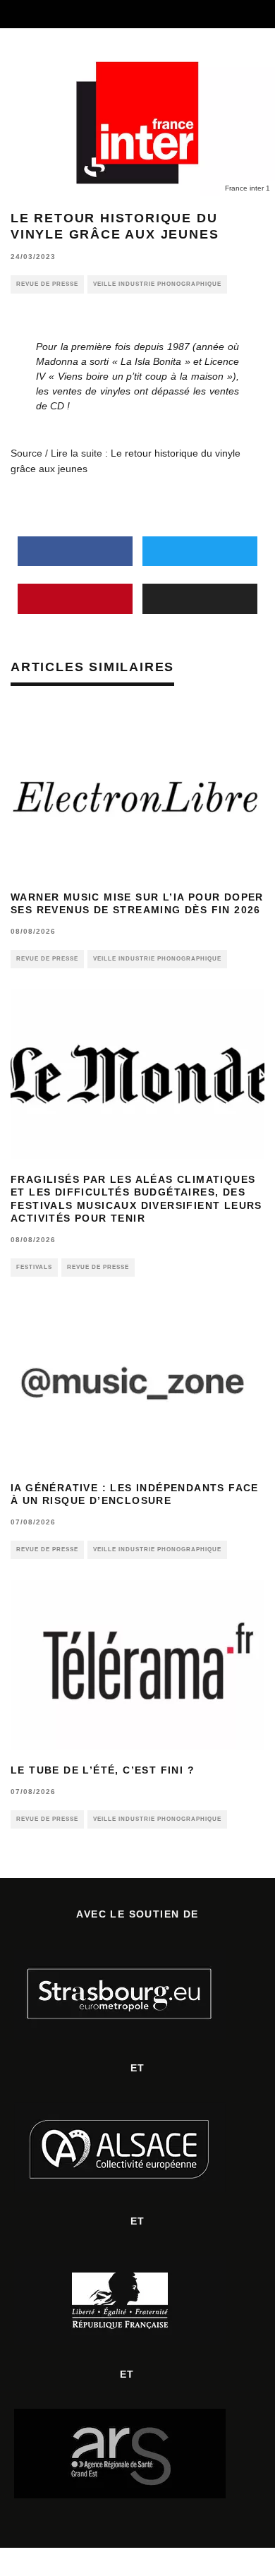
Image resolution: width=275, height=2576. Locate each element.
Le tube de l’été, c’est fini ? (103, 1770)
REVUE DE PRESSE (47, 284)
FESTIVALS (34, 1267)
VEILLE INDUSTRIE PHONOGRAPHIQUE (157, 284)
